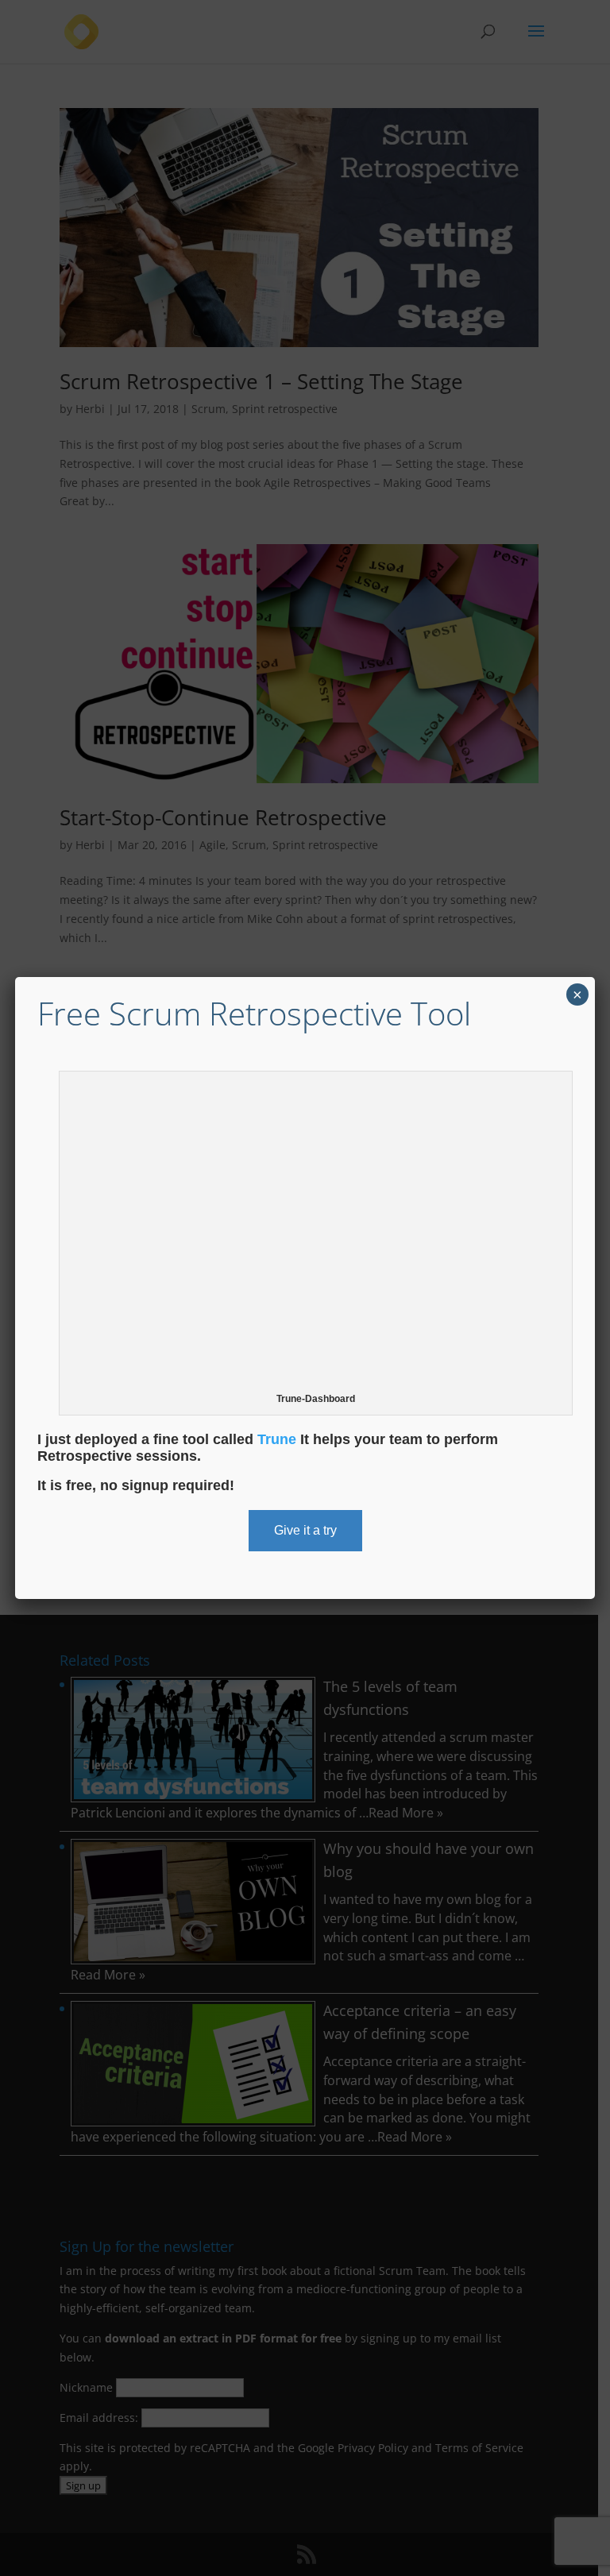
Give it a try (305, 1530)
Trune (277, 1439)
